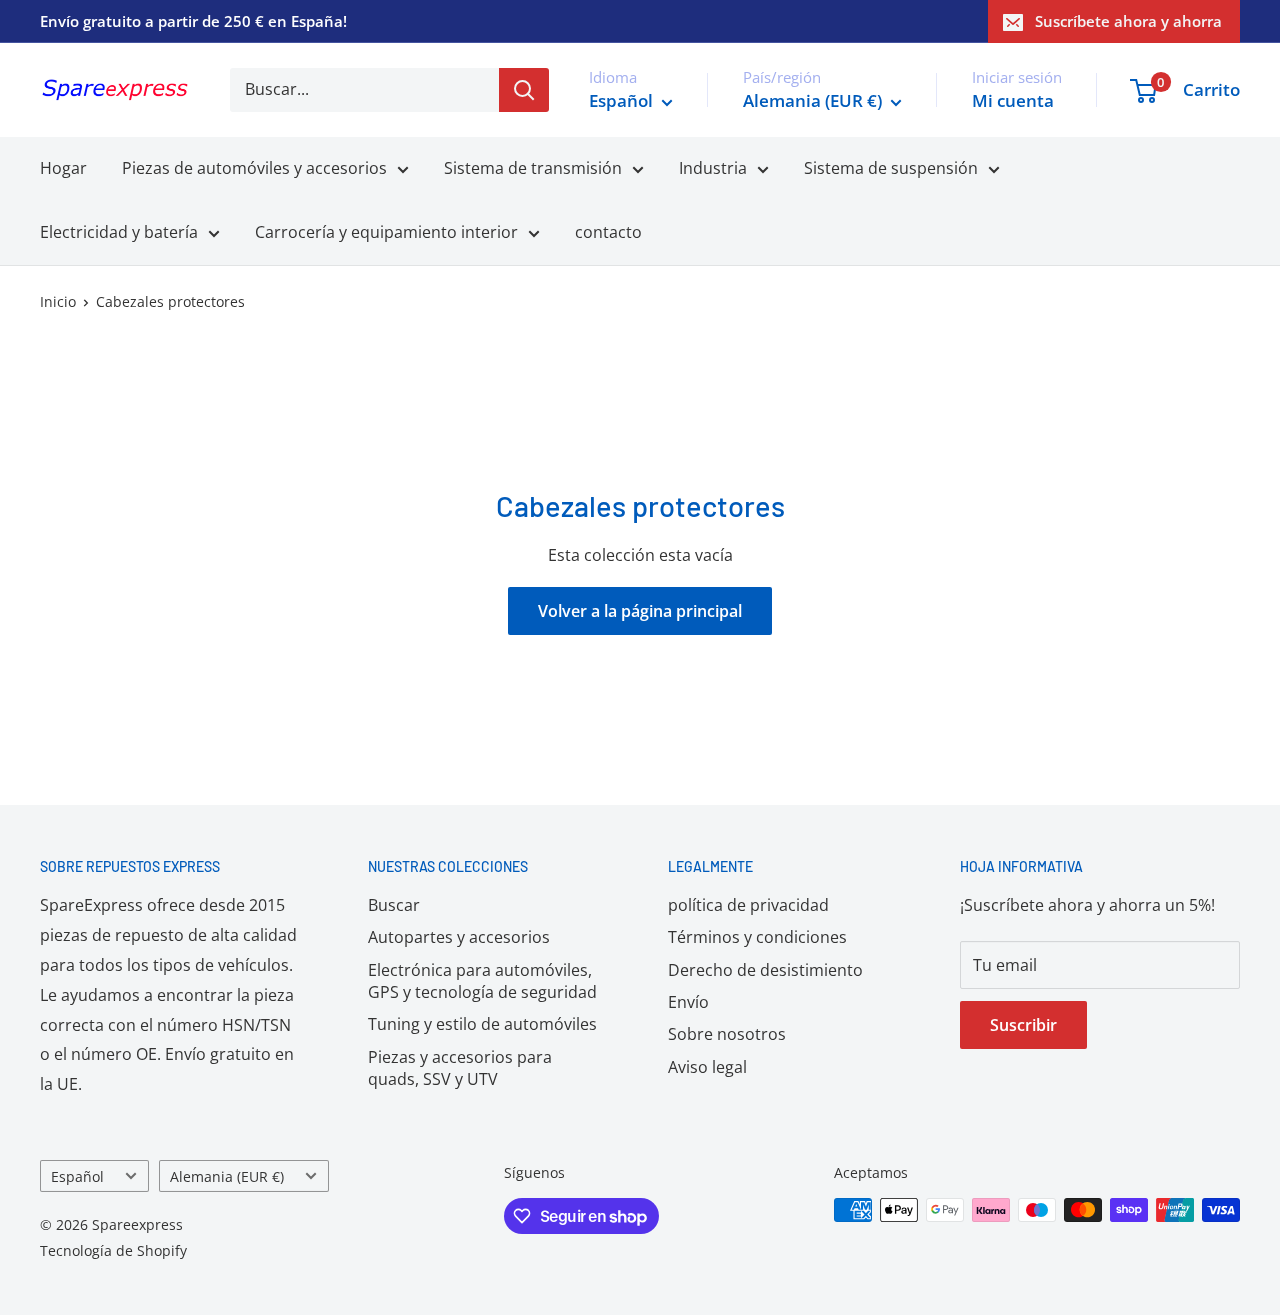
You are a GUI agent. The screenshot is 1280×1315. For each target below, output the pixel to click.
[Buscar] (524, 90)
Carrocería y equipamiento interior (386, 232)
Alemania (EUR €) (227, 1176)
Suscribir (1023, 1025)
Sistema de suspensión (891, 168)
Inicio (58, 301)
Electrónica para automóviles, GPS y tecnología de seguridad (482, 981)
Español (77, 1176)
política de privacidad (748, 905)
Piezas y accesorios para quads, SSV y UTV (460, 1068)
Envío (688, 1002)
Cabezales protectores (170, 301)
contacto (608, 232)
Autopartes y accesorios (459, 937)
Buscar (394, 905)
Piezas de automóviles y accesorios (254, 168)
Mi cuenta (1013, 100)
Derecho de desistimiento (765, 970)
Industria (713, 168)
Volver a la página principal (640, 611)
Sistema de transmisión (533, 168)
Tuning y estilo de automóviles (482, 1024)
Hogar (63, 168)
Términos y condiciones (757, 937)
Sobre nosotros (727, 1034)
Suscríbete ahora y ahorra (1128, 21)
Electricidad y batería (119, 232)
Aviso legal (707, 1067)
